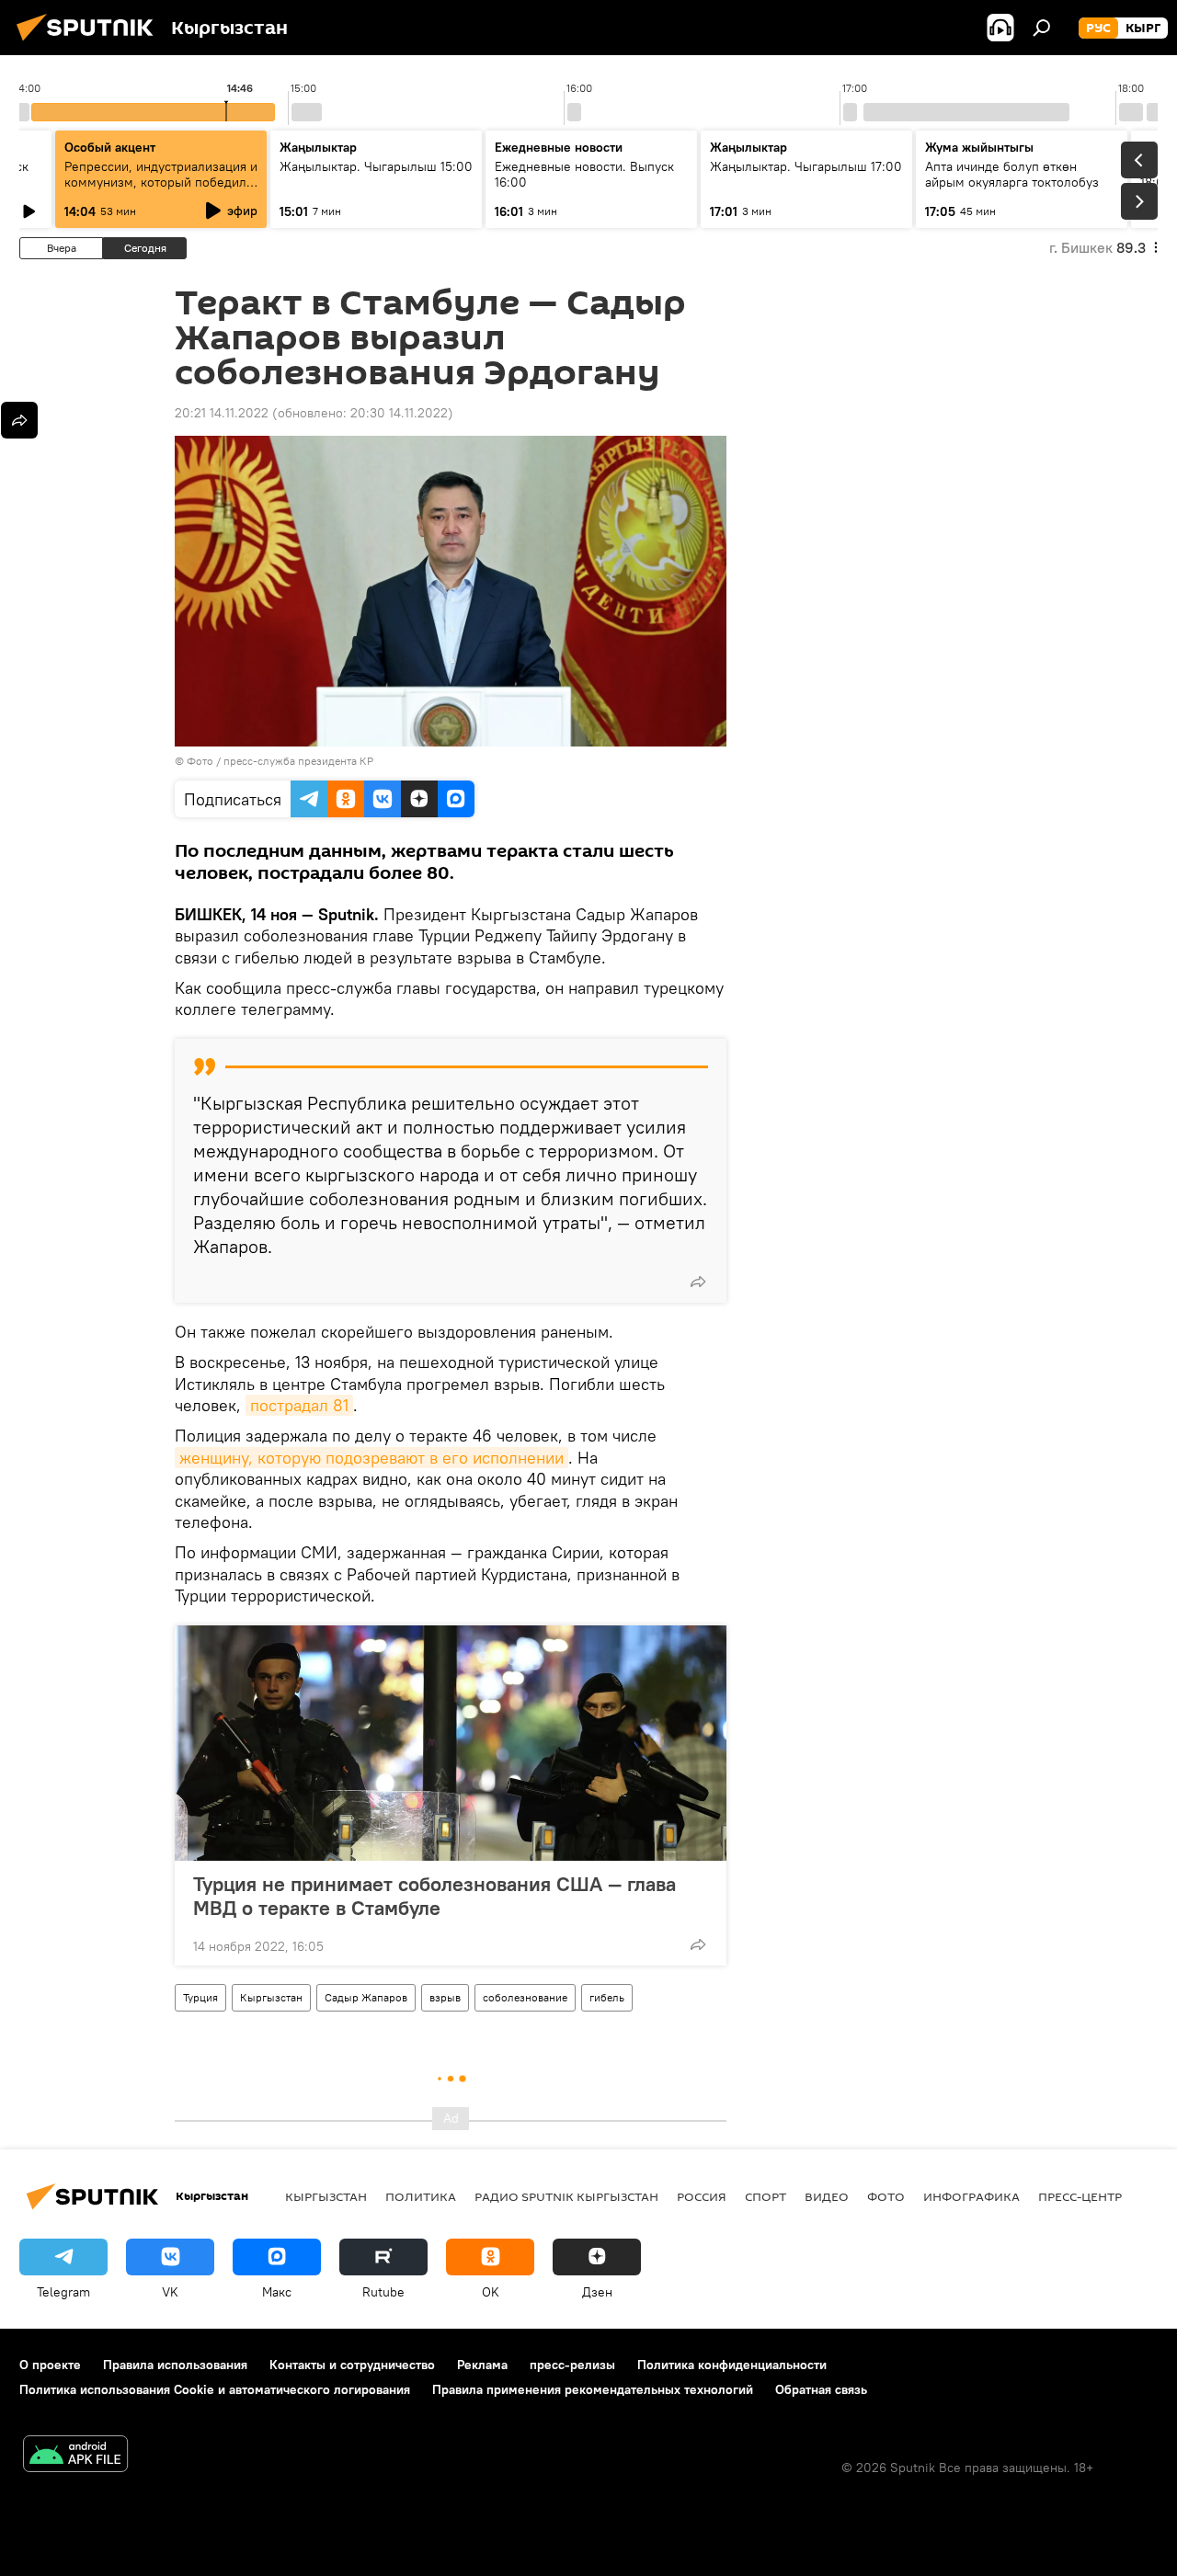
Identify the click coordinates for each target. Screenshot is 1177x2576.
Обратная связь (821, 2389)
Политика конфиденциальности (732, 2365)
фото (886, 2196)
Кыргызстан (271, 1997)
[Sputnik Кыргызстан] (90, 43)
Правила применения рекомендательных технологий (593, 2389)
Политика (421, 2196)
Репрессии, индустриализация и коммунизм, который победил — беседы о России (161, 182)
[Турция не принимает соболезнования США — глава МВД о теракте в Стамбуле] (451, 1743)
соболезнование (525, 1997)
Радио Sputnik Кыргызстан (566, 2196)
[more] (698, 1282)
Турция (200, 1997)
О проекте (50, 2365)
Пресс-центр (1080, 2196)
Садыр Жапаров (366, 1997)
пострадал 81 (299, 1405)
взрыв (445, 1997)
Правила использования (175, 2365)
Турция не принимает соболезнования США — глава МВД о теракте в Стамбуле (434, 1896)
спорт (766, 2196)
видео (827, 2196)
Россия (702, 2196)
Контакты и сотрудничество (352, 2365)
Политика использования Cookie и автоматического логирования (215, 2389)
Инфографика (971, 2196)
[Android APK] (75, 2456)
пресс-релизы (572, 2365)
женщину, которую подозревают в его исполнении (371, 1458)
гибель (607, 1997)
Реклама (482, 2365)
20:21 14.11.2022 (222, 413)
